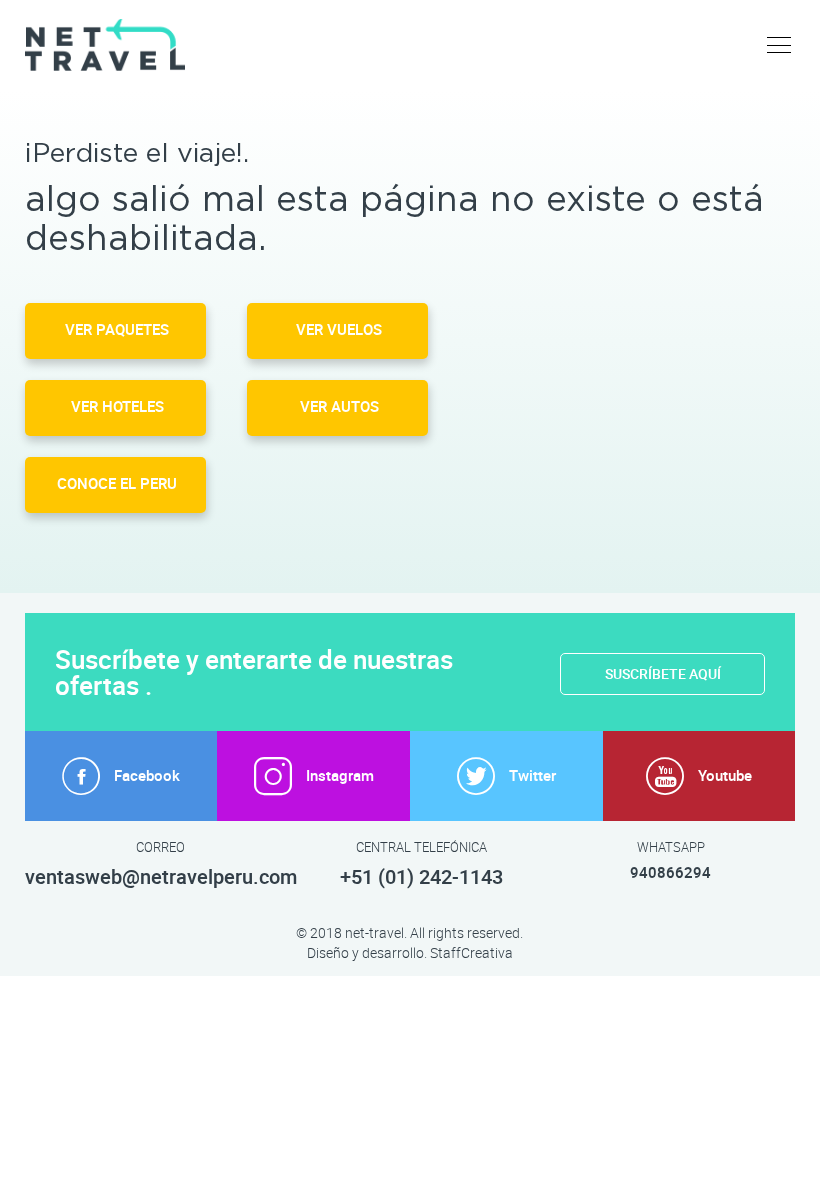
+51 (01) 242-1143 (421, 877)
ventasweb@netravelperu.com (161, 877)
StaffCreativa (471, 953)
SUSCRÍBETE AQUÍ (663, 674)
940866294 (670, 873)
